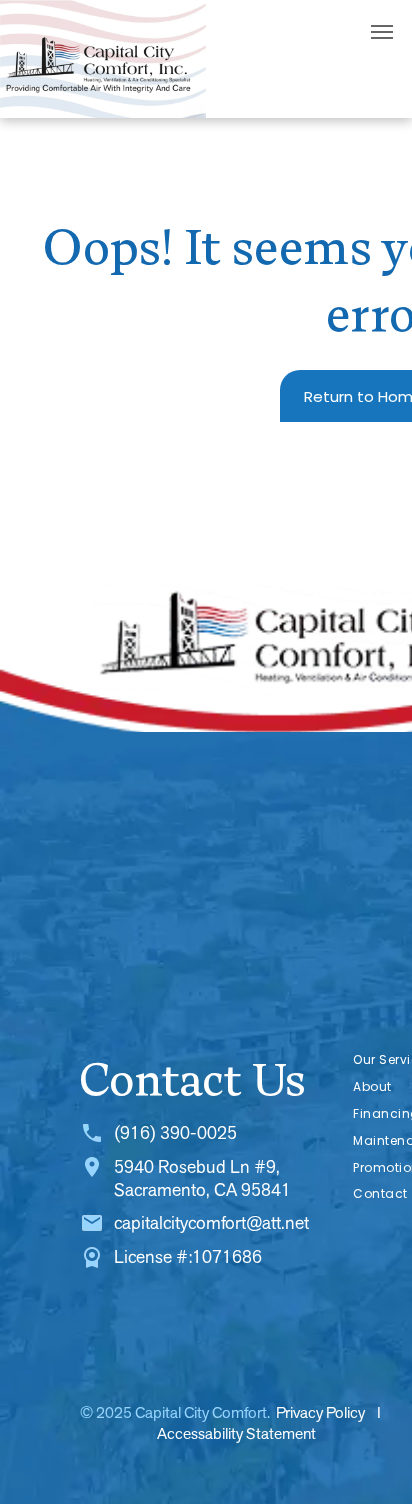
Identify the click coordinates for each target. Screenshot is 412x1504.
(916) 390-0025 (175, 1132)
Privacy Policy (320, 1412)
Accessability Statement (236, 1433)
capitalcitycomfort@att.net (211, 1222)
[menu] (382, 32)
